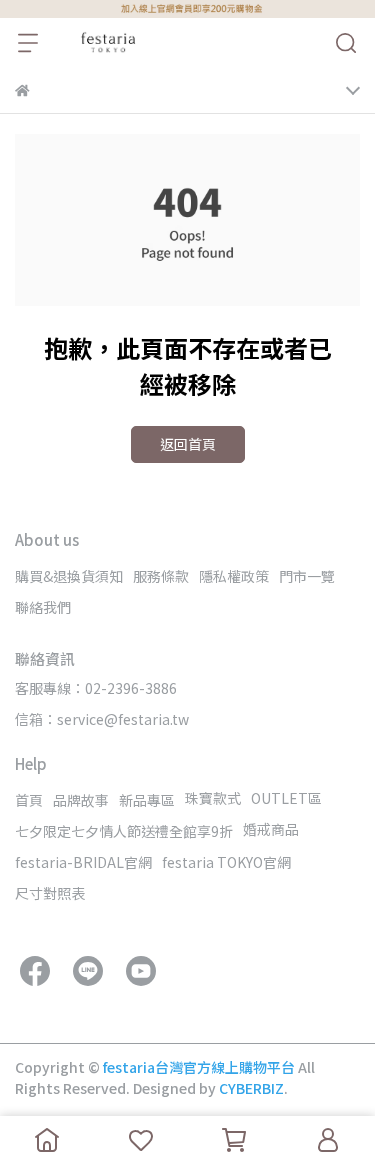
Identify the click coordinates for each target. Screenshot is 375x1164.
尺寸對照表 (50, 893)
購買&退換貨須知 (69, 576)
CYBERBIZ (251, 1088)
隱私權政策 (234, 576)
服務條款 (161, 576)
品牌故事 (81, 800)
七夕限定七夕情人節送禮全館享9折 (124, 831)
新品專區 (147, 800)
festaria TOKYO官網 (226, 862)
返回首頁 (188, 444)
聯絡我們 (43, 607)
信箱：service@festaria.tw (102, 719)
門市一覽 (307, 576)
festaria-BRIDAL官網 (83, 862)
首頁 (29, 800)
